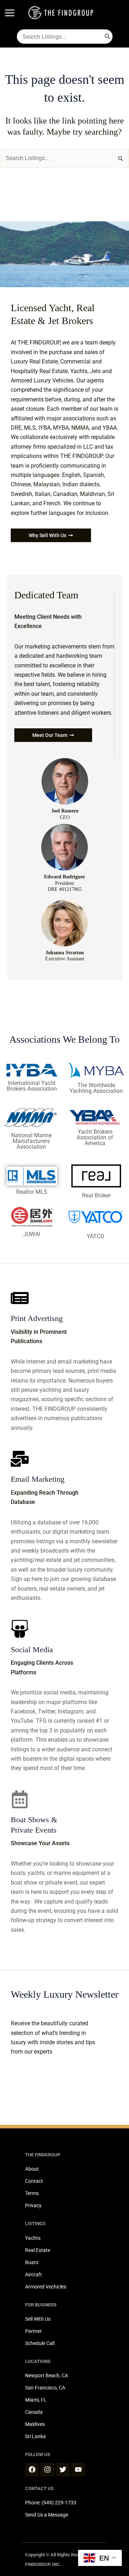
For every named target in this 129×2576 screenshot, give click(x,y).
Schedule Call (40, 2343)
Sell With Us (38, 2319)
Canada (34, 2412)
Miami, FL (36, 2400)
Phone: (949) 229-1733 (51, 2503)
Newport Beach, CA (47, 2375)
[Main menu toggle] (10, 13)
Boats (32, 2262)
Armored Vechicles (46, 2287)
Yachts (33, 2238)
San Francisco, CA (45, 2388)
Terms (32, 2193)
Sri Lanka (35, 2436)
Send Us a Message (47, 2515)
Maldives (35, 2424)
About (32, 2169)
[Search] (108, 37)
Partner (34, 2331)
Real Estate (38, 2250)
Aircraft (34, 2274)
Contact (34, 2181)
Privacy (33, 2205)
